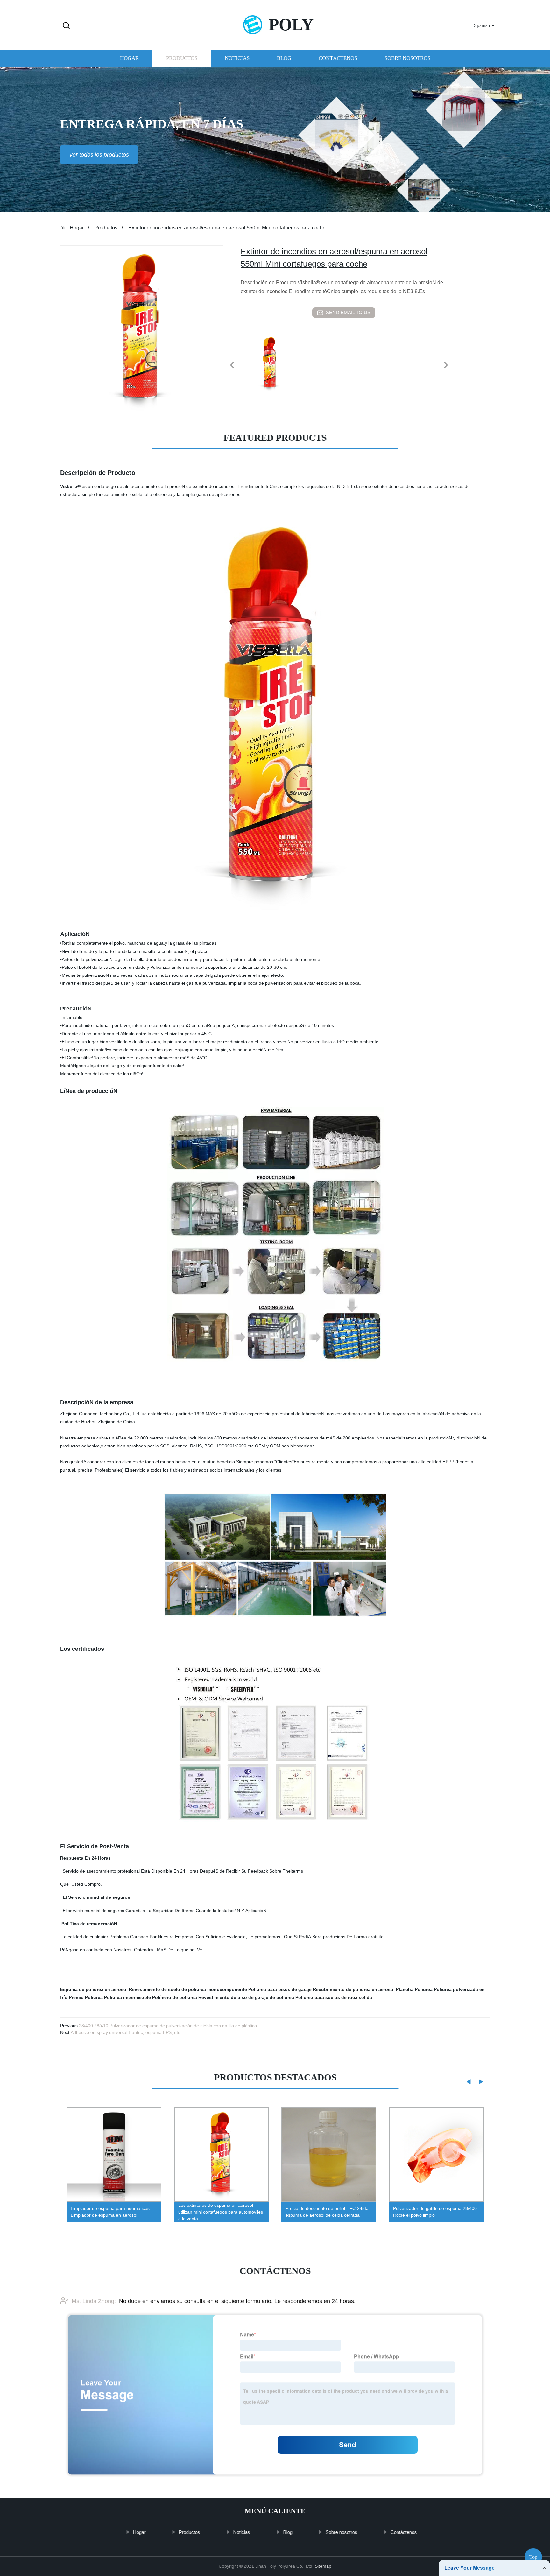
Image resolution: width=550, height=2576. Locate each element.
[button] (66, 26)
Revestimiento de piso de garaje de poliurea (246, 1997)
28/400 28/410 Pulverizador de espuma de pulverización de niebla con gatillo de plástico (168, 2026)
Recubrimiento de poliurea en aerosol (354, 1989)
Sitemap (323, 2566)
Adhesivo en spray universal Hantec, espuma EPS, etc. (126, 2032)
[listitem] (275, 362)
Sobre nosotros (407, 58)
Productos (182, 58)
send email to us (348, 312)
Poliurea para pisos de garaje (280, 1989)
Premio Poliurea (86, 1997)
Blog (284, 58)
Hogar (129, 58)
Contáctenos (338, 58)
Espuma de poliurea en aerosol (94, 1989)
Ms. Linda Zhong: (94, 2301)
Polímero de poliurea (175, 1997)
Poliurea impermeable (127, 1997)
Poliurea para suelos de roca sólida (334, 1997)
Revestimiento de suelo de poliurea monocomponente (188, 1989)
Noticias (237, 58)
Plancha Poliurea (414, 1989)
